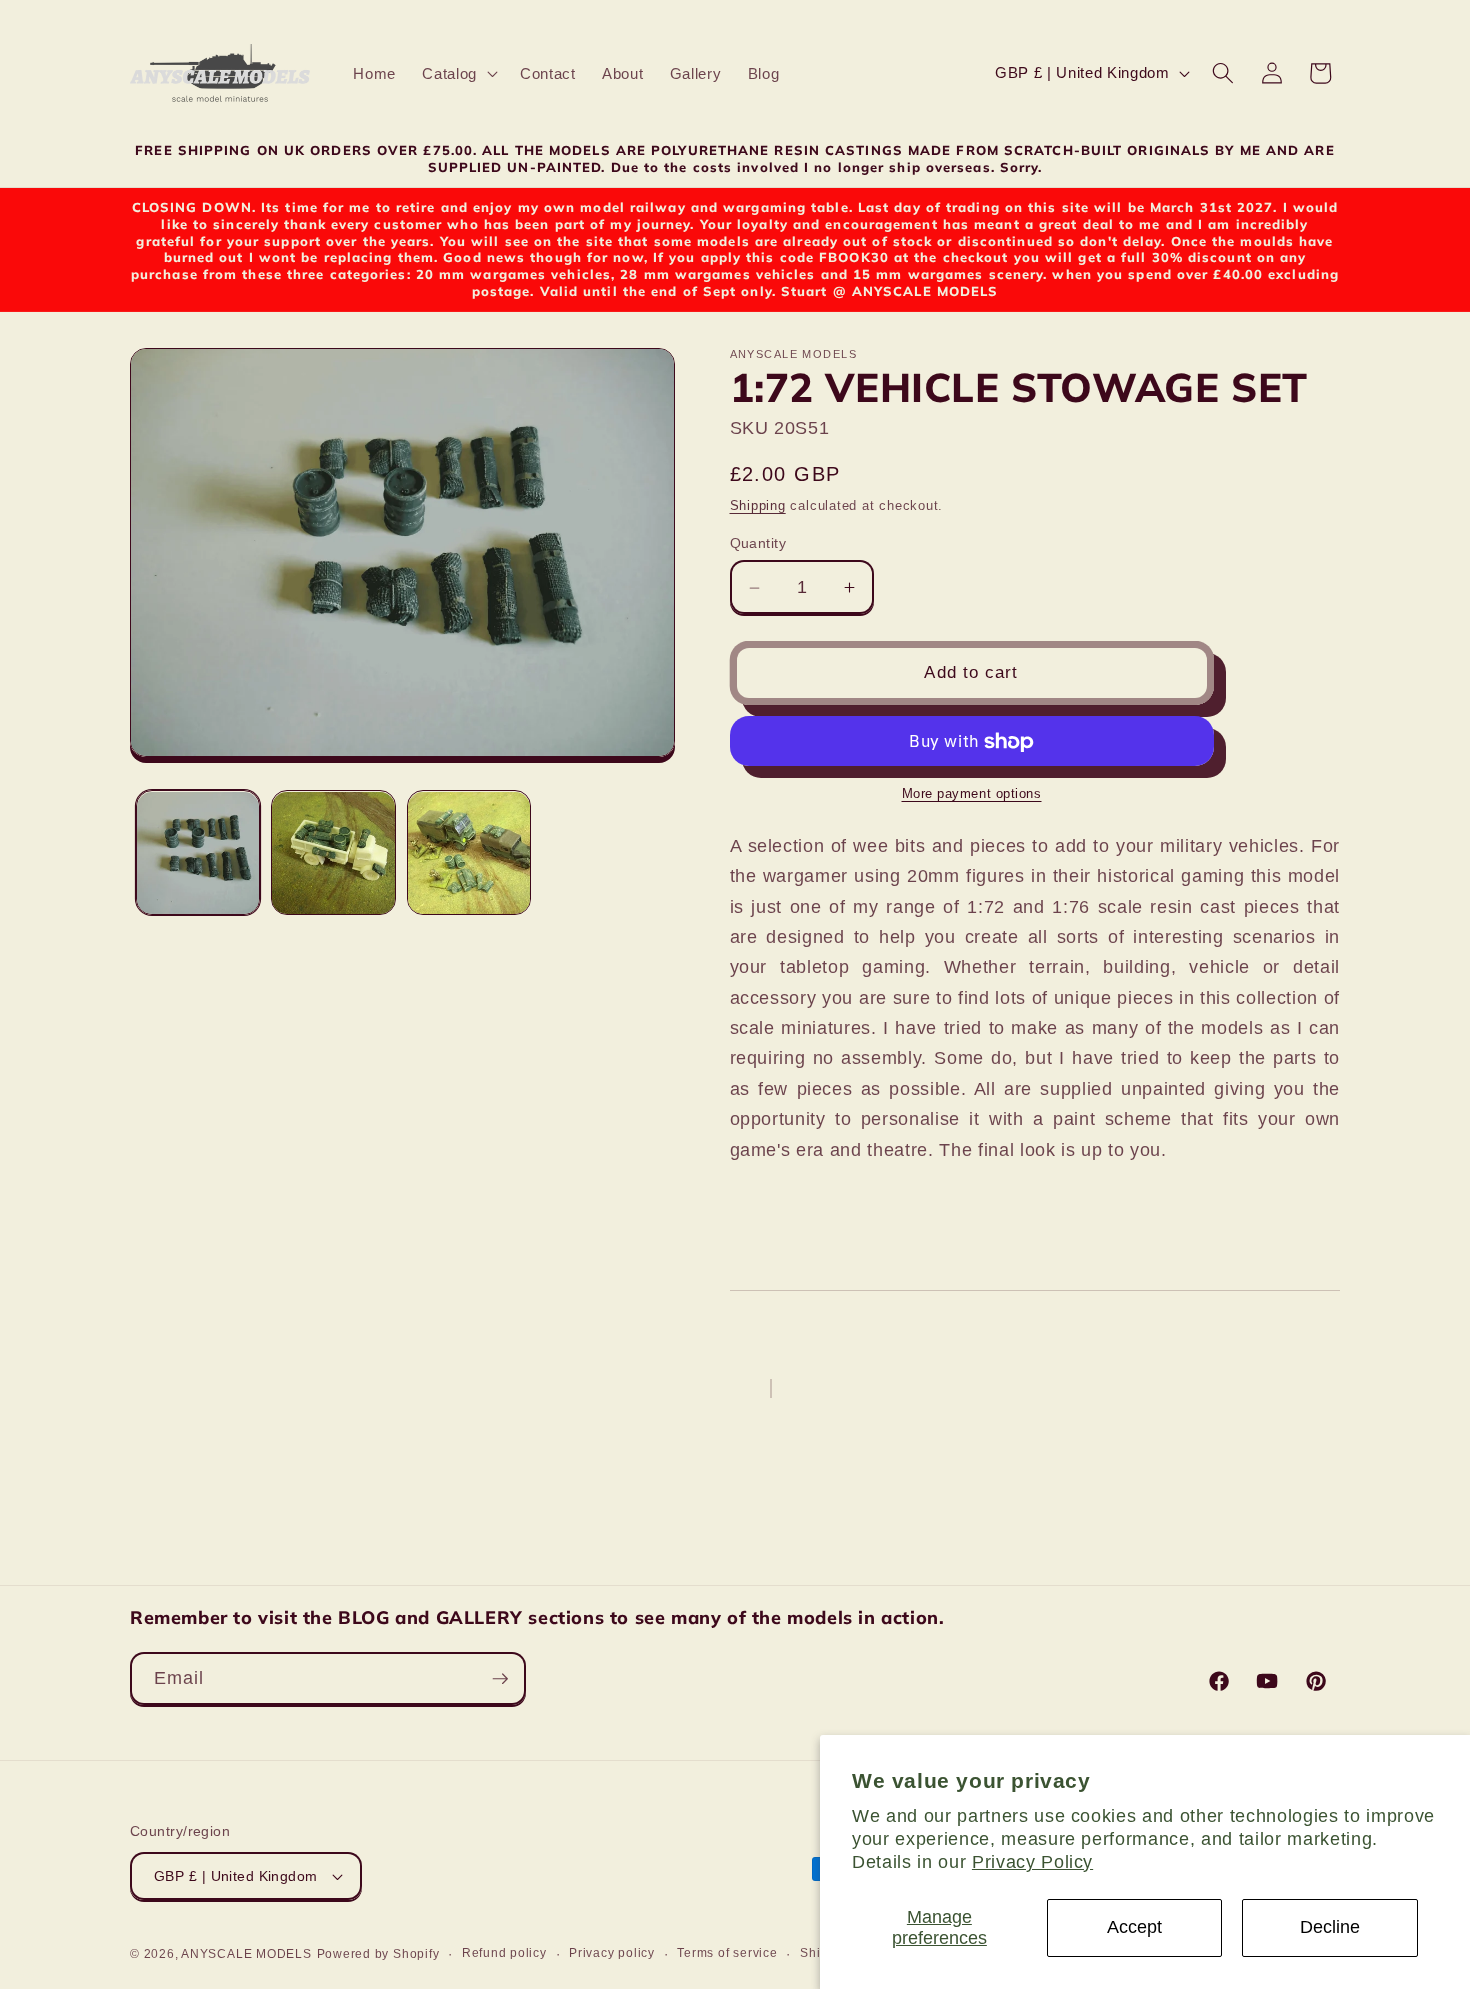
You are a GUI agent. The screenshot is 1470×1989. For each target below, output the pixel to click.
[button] (458, 74)
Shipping (758, 505)
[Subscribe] (500, 1679)
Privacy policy (612, 1953)
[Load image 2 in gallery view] (333, 853)
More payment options (972, 794)
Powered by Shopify (378, 1954)
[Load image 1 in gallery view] (198, 853)
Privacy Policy (1032, 1862)
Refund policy (504, 1953)
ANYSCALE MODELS (246, 1954)
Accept (1134, 1927)
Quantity (758, 543)
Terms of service (727, 1953)
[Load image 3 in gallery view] (469, 853)
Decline (1330, 1927)
